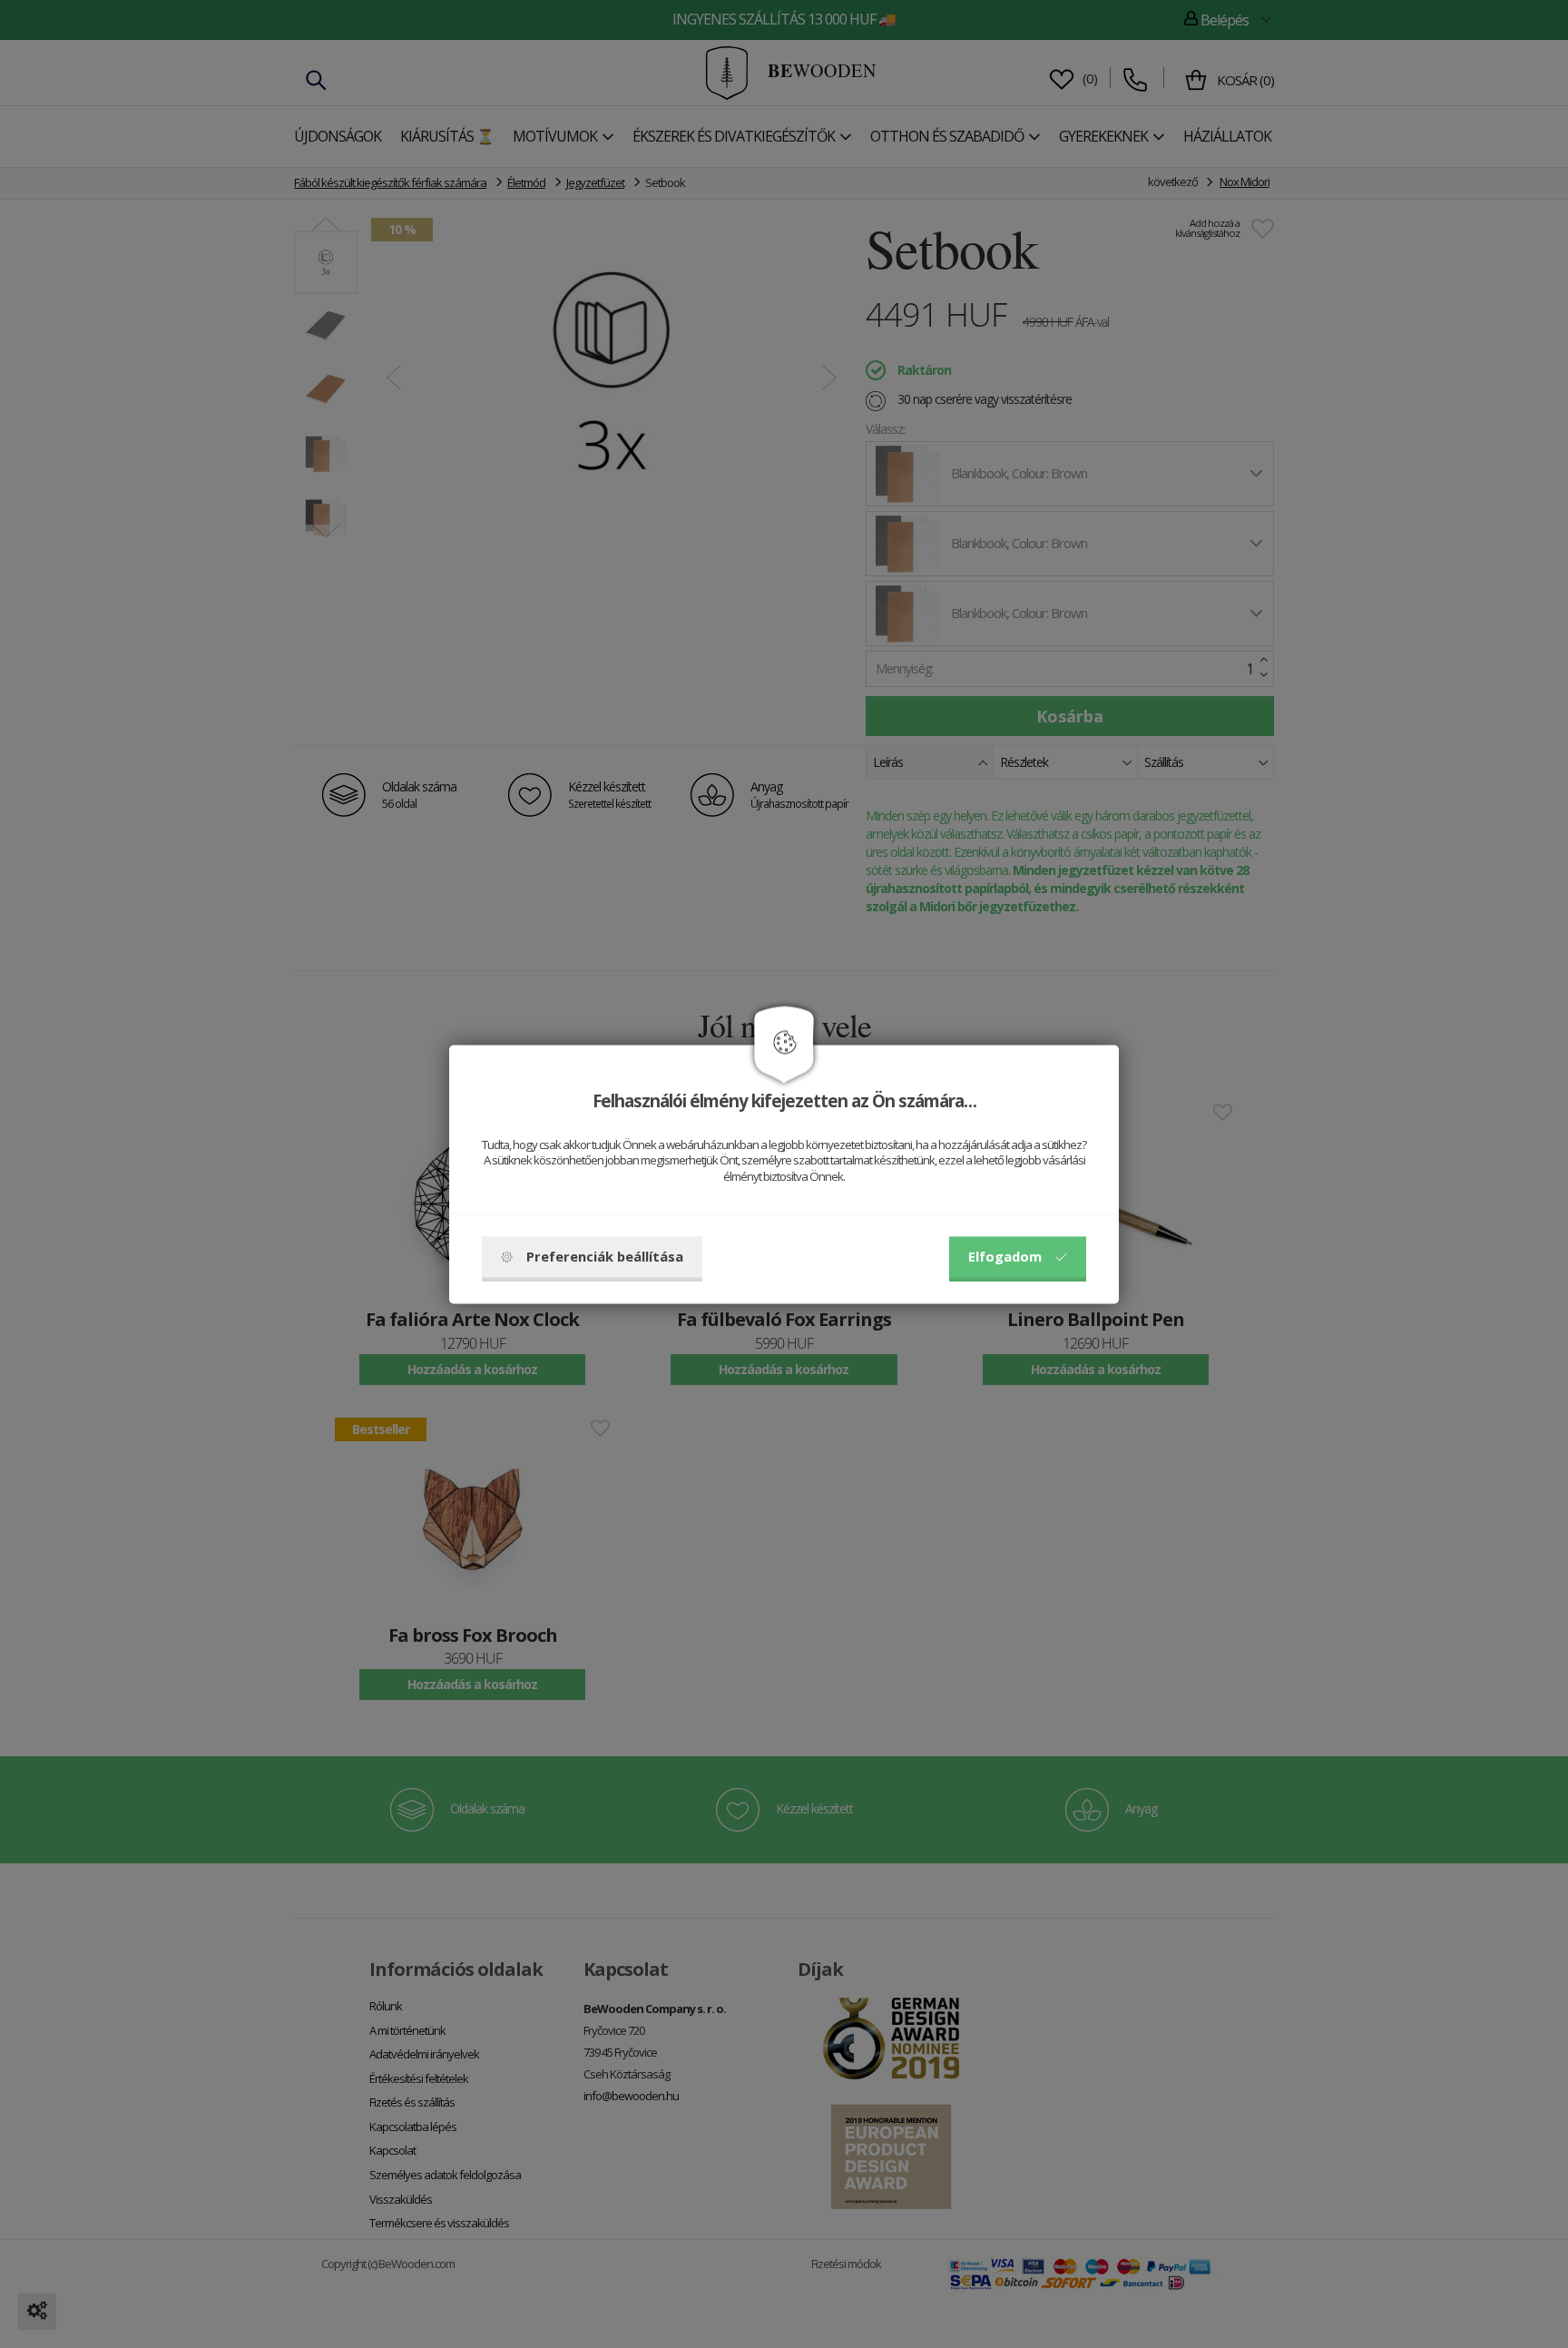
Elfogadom (1005, 1256)
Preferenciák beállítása (605, 1256)
